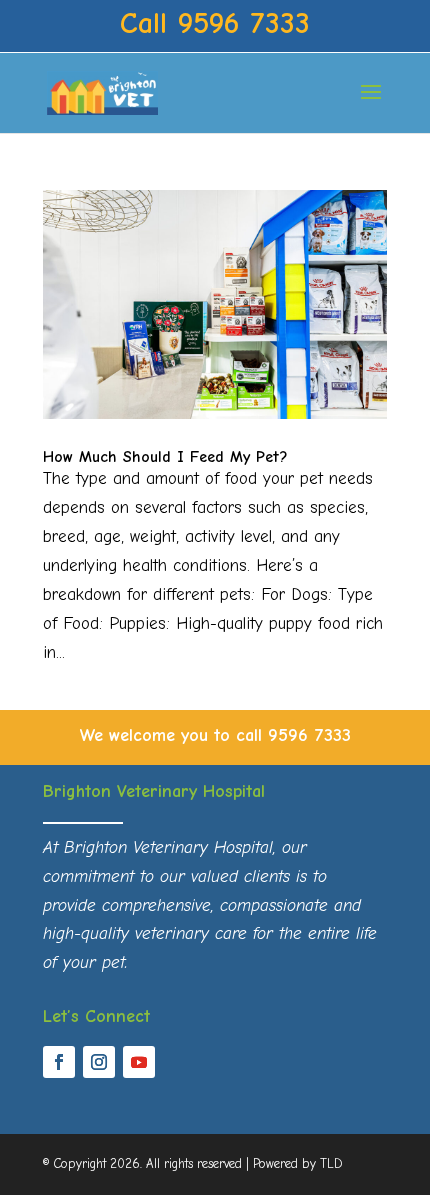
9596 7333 (309, 735)
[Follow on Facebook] (59, 1062)
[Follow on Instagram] (99, 1062)
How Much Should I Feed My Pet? (165, 457)
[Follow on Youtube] (139, 1062)
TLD (331, 1163)
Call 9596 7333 (215, 23)
